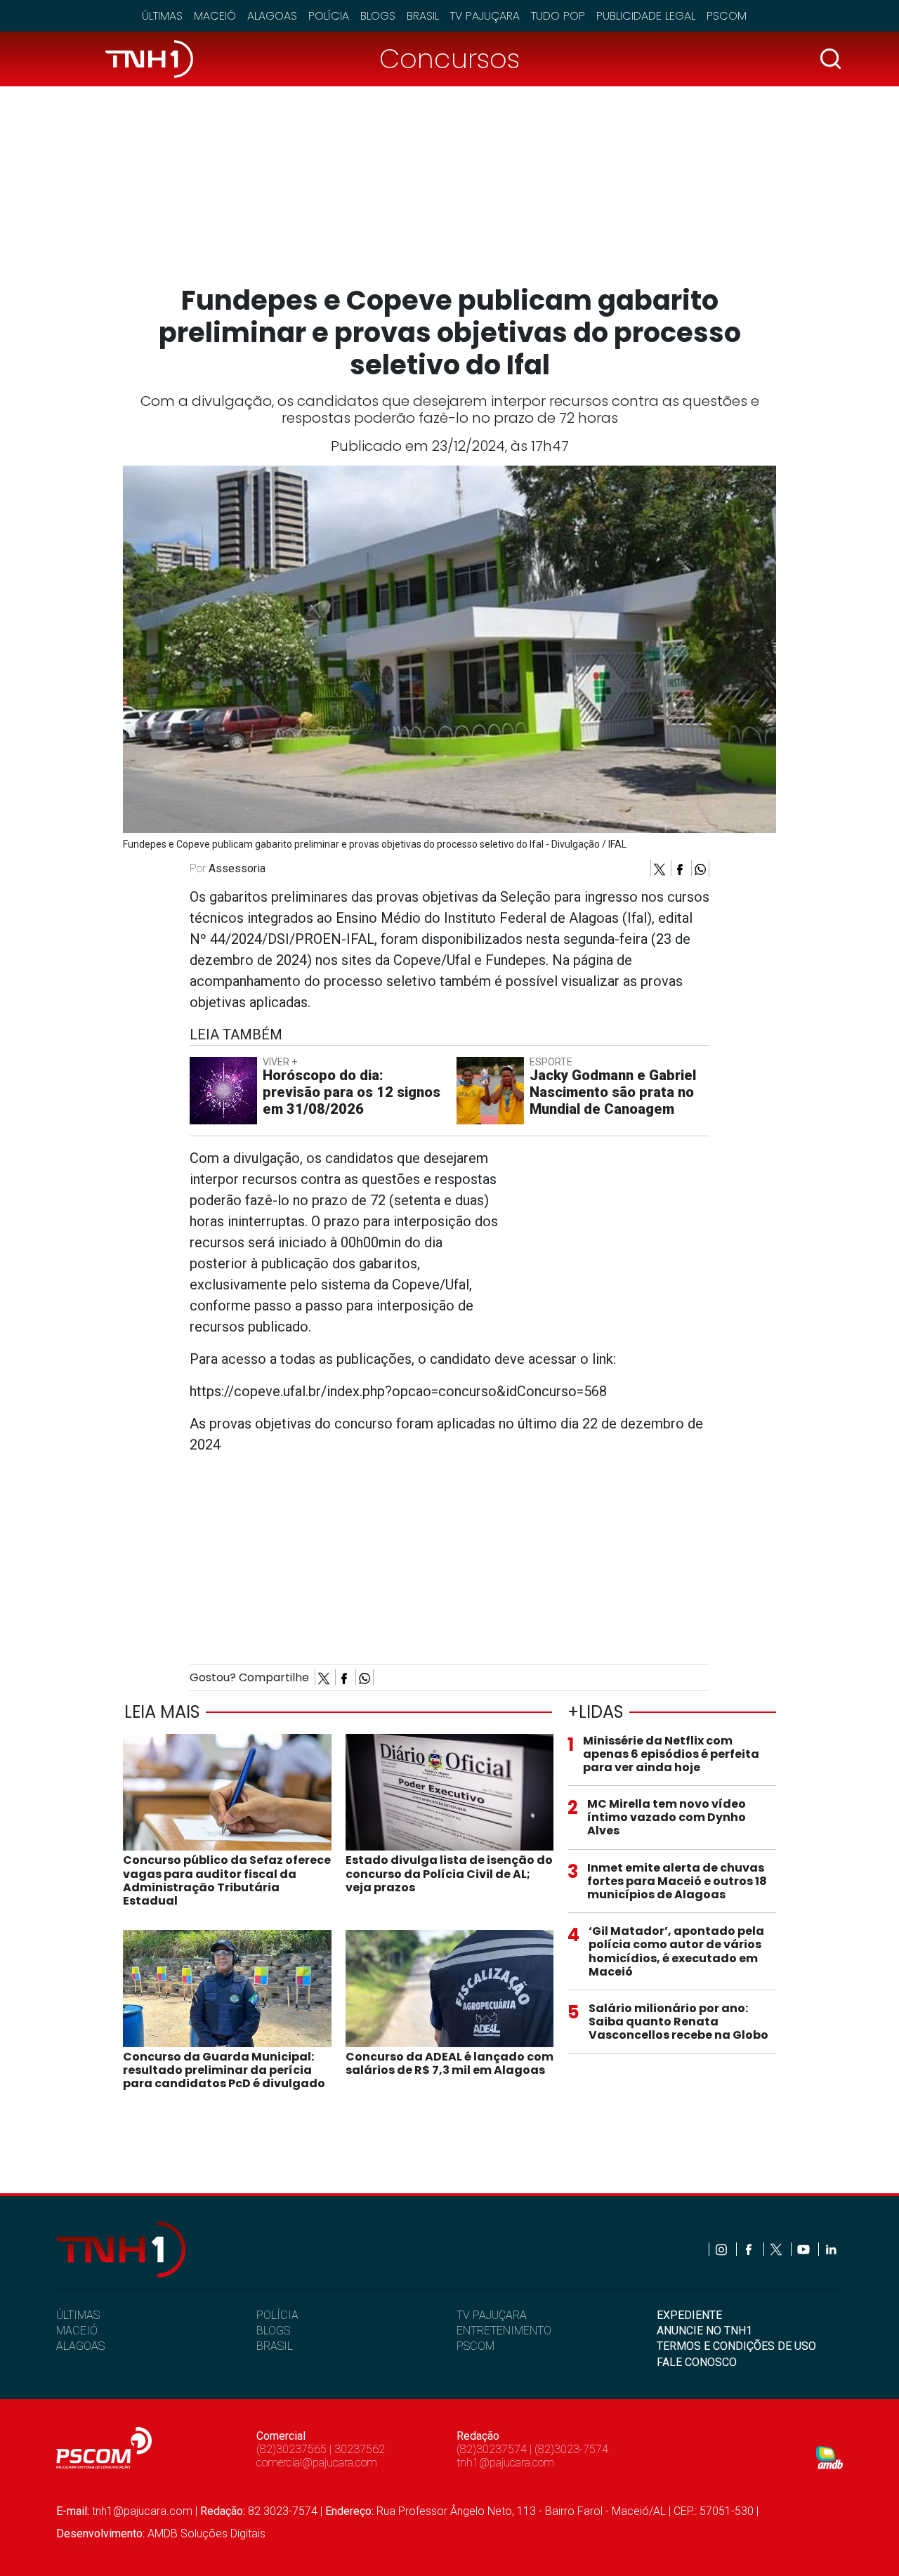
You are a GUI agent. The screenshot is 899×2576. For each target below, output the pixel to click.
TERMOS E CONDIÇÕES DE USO (736, 2346)
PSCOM (475, 2346)
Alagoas (272, 16)
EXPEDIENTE (689, 2315)
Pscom (727, 16)
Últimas (162, 16)
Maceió (215, 16)
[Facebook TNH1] (750, 2249)
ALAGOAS (80, 2346)
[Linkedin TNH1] (831, 2249)
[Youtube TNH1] (805, 2249)
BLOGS (273, 2331)
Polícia (329, 16)
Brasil (423, 16)
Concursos (449, 59)
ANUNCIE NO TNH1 (704, 2331)
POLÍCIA (277, 2315)
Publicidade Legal (646, 16)
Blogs (378, 16)
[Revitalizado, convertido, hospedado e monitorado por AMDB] (829, 2457)
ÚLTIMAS (78, 2315)
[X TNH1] (777, 2249)
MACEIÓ (77, 2331)
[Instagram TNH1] (722, 2249)
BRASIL (275, 2346)
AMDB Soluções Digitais (206, 2534)
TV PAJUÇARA (492, 2315)
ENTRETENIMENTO (504, 2331)
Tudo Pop (558, 16)
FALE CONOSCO (697, 2362)
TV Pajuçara (485, 16)
